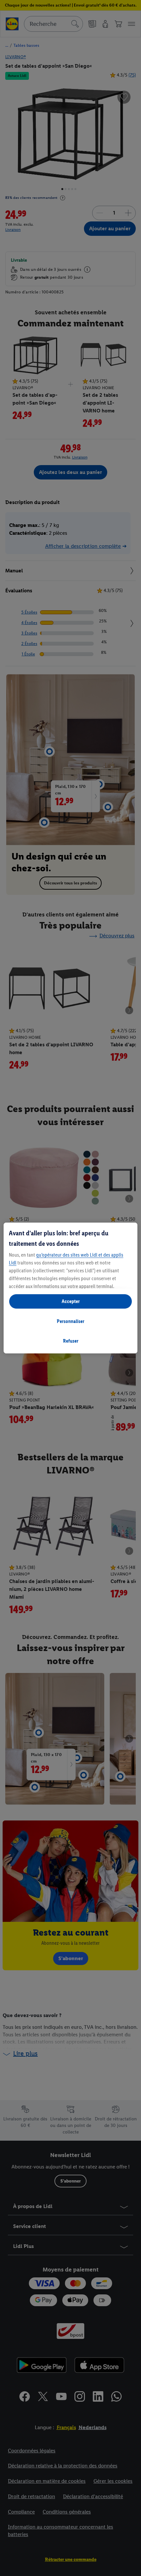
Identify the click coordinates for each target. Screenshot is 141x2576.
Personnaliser (70, 1321)
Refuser (71, 1341)
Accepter (71, 1301)
